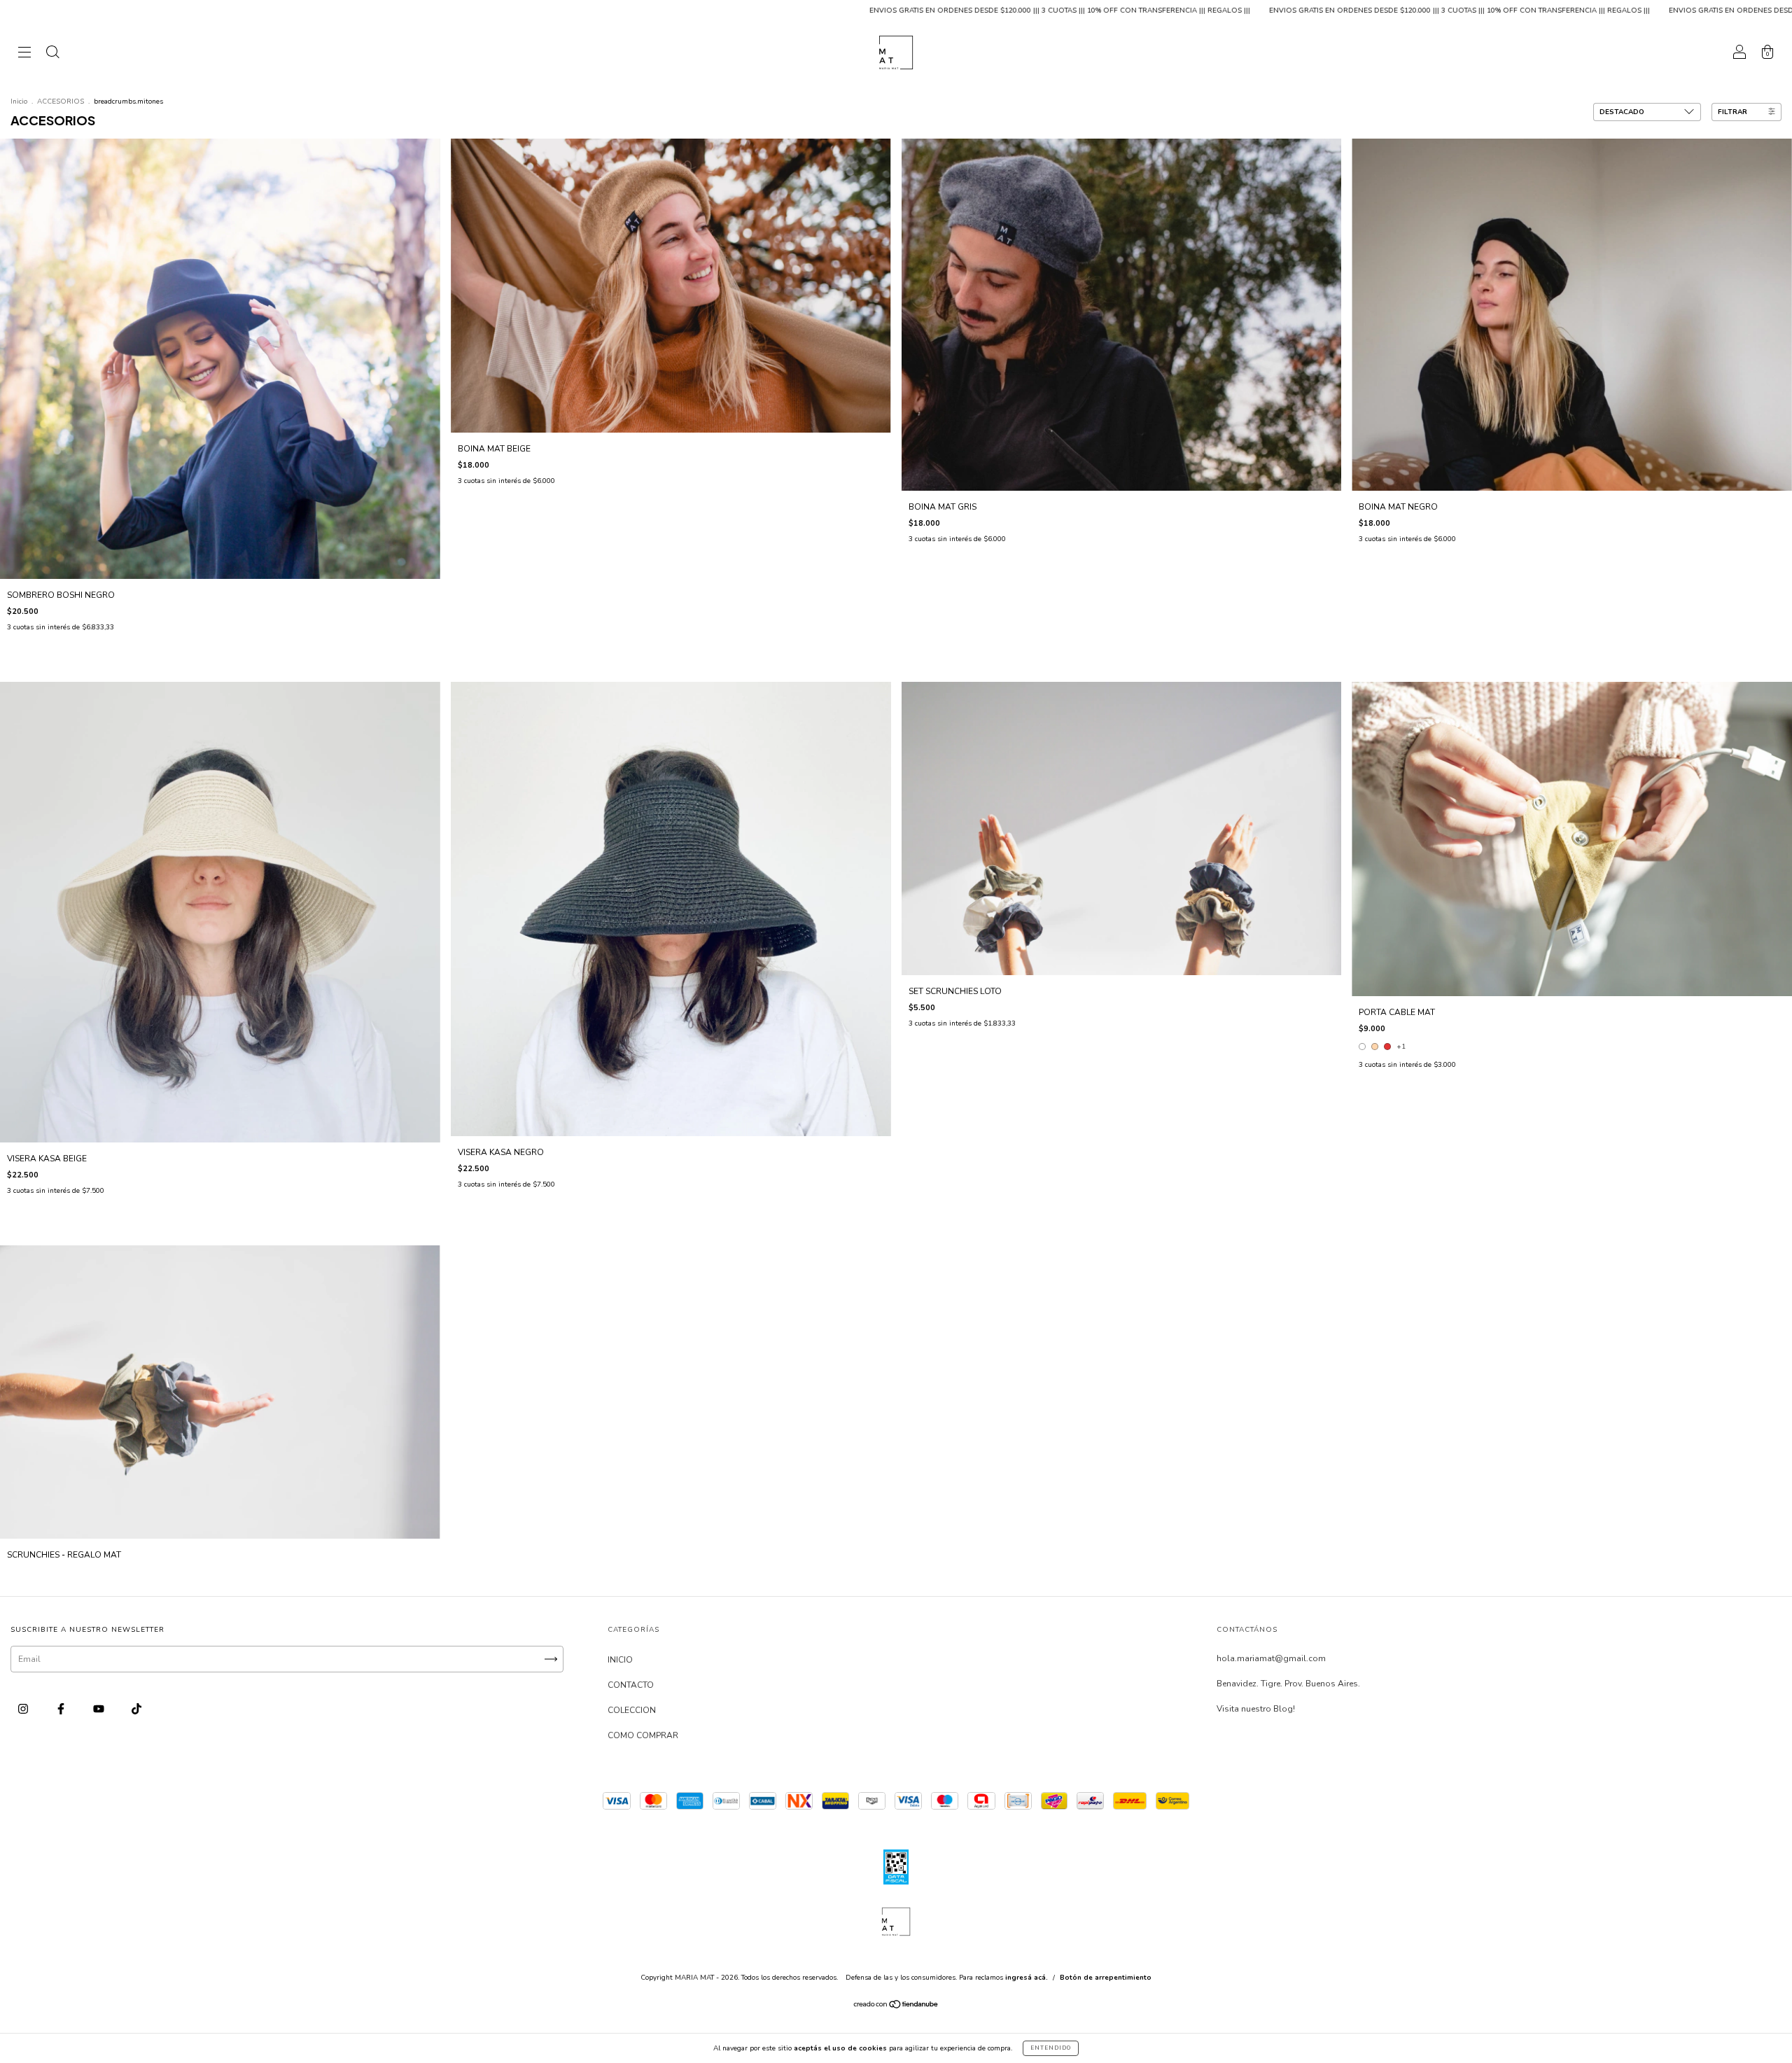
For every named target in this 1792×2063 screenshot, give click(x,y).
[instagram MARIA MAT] (24, 1709)
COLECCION (632, 1710)
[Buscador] (52, 55)
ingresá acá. (1027, 1978)
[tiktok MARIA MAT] (136, 1709)
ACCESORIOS (61, 102)
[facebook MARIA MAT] (62, 1709)
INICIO (620, 1660)
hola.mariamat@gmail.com (1271, 1658)
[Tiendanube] (896, 2006)
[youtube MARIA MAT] (100, 1709)
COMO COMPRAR (643, 1735)
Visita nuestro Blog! (1256, 1709)
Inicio (19, 102)
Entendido (1051, 2048)
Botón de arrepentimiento (1106, 1978)
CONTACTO (631, 1685)
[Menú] (24, 55)
